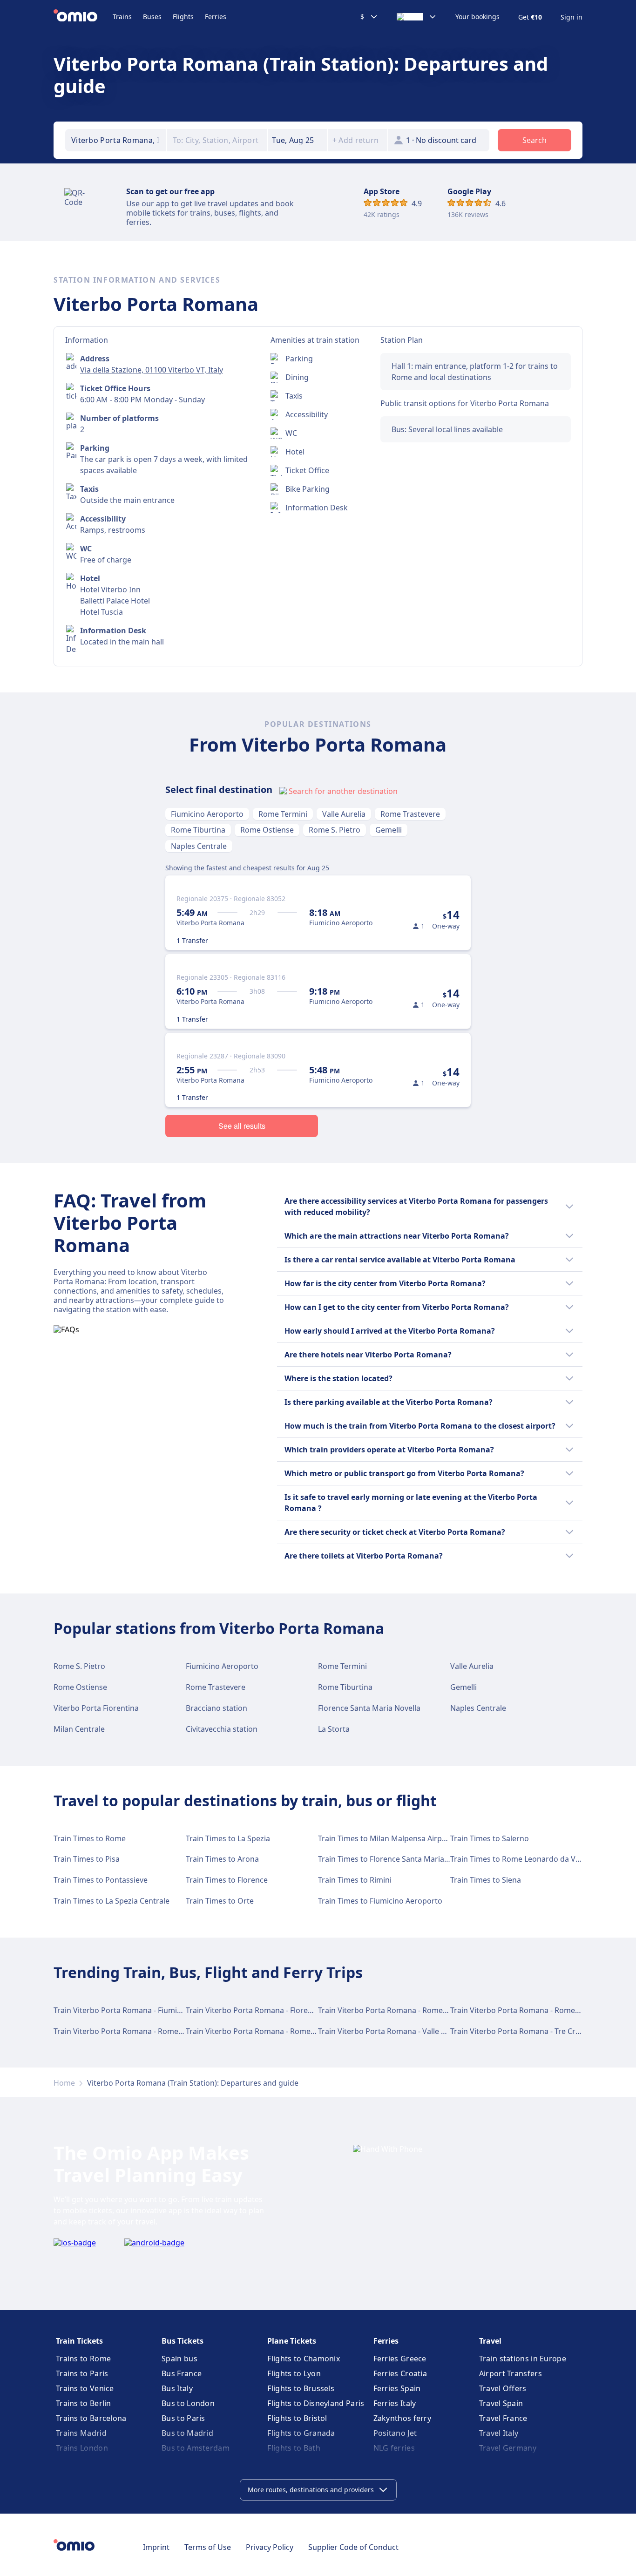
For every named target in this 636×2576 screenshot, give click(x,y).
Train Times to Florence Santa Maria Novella (395, 1859)
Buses (152, 17)
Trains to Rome (83, 2359)
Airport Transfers (511, 2373)
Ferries (216, 17)
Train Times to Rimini (355, 1880)
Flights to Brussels (301, 2388)
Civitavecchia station (222, 1729)
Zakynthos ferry (403, 2418)
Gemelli (389, 830)
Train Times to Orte (220, 1901)
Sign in (572, 17)
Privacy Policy (270, 2547)
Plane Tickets (292, 2341)
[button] (298, 140)
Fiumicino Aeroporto (207, 814)
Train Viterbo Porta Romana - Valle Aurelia (392, 2031)
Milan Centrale (79, 1729)
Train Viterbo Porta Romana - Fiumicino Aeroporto (142, 2010)
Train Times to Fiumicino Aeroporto (380, 1901)
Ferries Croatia (400, 2373)
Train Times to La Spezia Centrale (112, 1901)
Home (64, 2083)
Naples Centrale (199, 846)
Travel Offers (503, 2388)
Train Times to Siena (486, 1880)
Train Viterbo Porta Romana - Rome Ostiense (265, 2031)
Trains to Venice (85, 2388)
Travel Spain (501, 2403)
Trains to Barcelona (91, 2418)
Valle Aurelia (344, 814)
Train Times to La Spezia (228, 1838)
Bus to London (188, 2403)
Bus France (182, 2373)
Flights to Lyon (294, 2373)
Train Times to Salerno (490, 1838)
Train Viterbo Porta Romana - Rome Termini (395, 2010)
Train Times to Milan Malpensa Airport (385, 1838)
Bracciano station (217, 1708)
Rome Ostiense (267, 830)
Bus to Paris (183, 2418)
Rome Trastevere (410, 814)
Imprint (156, 2547)
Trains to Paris (82, 2373)
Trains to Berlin (84, 2403)
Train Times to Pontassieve (101, 1880)
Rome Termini (283, 814)
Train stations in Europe (523, 2359)
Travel (490, 2341)
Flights (183, 17)
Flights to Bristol (297, 2418)
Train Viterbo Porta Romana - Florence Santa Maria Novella (289, 2010)
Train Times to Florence (227, 1880)
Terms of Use (208, 2547)
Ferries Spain (397, 2388)
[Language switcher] (417, 17)
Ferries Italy (395, 2403)
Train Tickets (79, 2341)
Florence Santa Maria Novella (369, 1708)
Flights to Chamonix (304, 2359)
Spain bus (179, 2359)
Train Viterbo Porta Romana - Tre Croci (518, 2031)
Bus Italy (177, 2388)
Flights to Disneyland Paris (316, 2403)
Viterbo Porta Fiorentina (96, 1708)
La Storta (334, 1729)
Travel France (503, 2418)
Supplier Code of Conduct (353, 2547)
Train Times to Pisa (87, 1859)
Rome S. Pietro (335, 830)
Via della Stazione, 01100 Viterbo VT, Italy (152, 370)
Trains (122, 17)
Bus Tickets (183, 2341)
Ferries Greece (400, 2359)
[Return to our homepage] (83, 17)
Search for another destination (343, 791)
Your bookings (477, 17)
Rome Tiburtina (198, 830)
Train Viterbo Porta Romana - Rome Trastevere (135, 2031)
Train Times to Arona (222, 1859)
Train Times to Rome (90, 1838)
